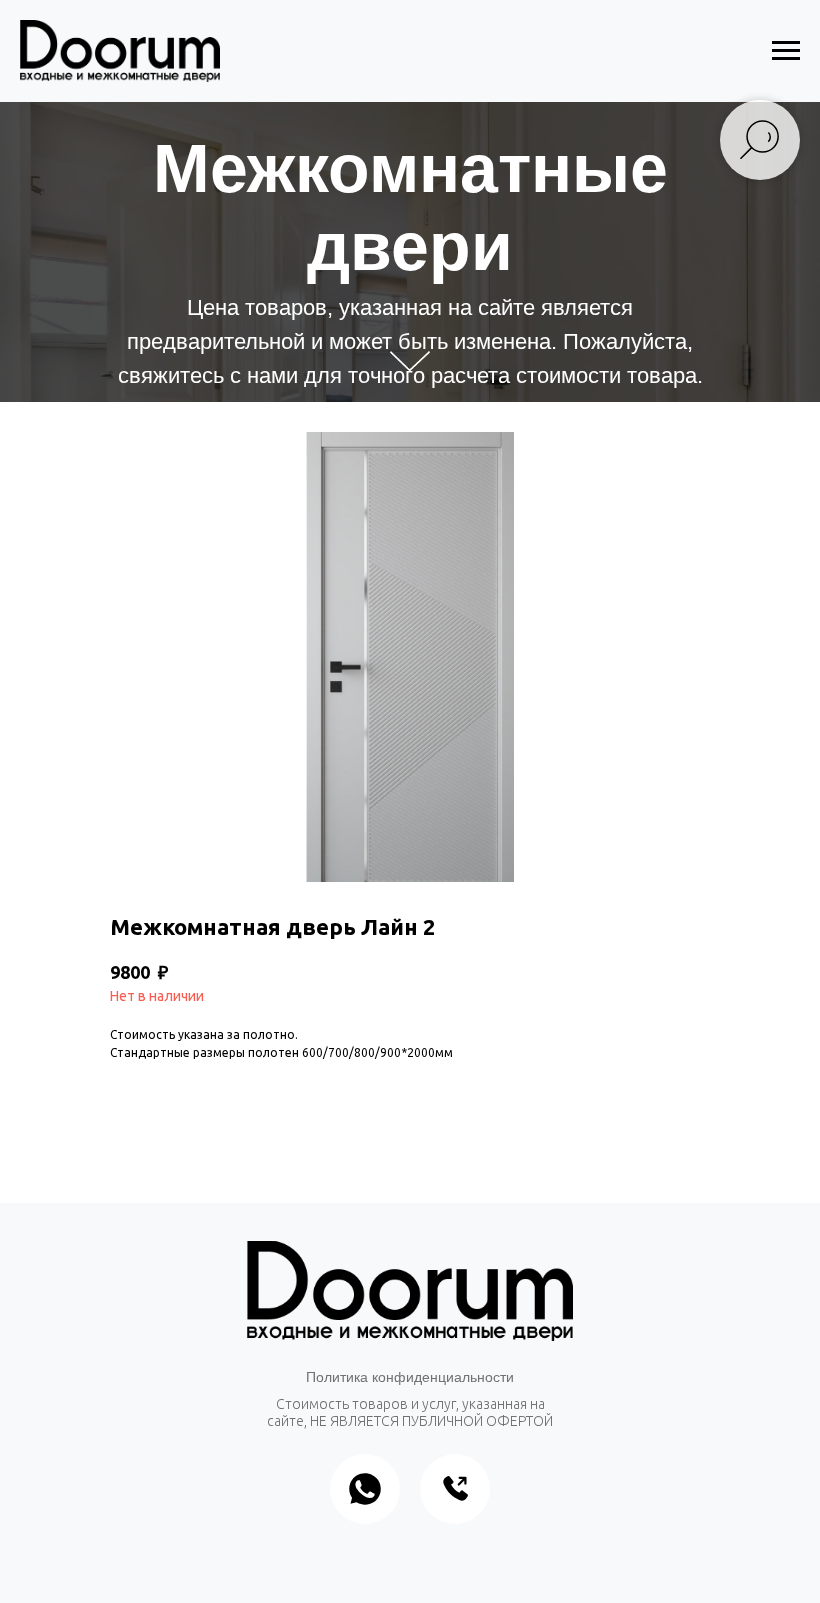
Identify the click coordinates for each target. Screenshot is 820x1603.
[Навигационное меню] (786, 51)
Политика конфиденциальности (410, 1377)
